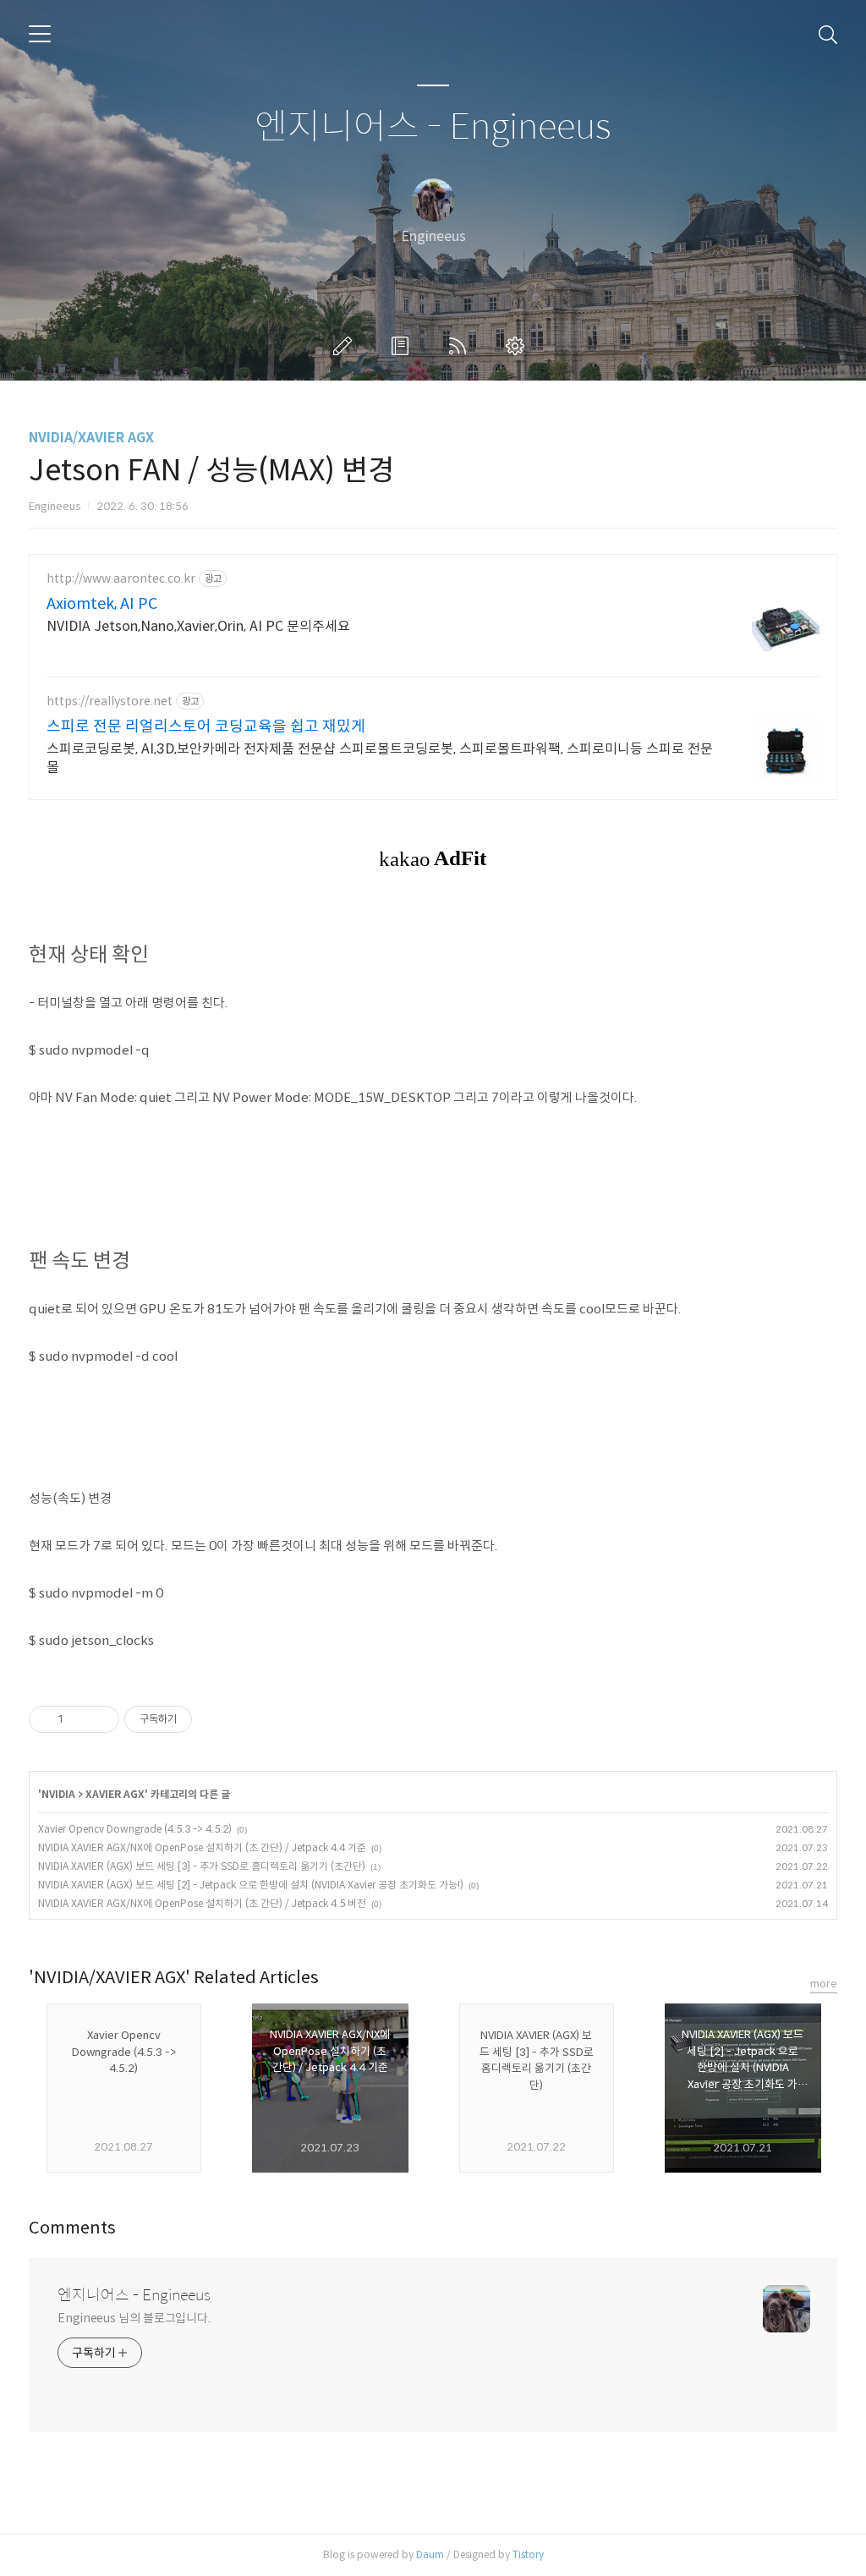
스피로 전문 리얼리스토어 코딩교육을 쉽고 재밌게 (206, 726)
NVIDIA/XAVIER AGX (91, 438)
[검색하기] (828, 34)
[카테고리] (40, 34)
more (824, 1984)
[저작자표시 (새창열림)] (200, 1719)
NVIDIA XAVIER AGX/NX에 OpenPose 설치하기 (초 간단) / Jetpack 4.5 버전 (202, 1903)
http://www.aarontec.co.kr (121, 579)
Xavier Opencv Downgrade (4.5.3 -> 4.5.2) (135, 1829)
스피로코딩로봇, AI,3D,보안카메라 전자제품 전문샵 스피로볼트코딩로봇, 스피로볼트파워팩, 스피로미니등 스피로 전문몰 (380, 758)
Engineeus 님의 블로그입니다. (134, 2318)
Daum (430, 2554)
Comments (72, 2228)
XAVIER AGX (115, 1794)
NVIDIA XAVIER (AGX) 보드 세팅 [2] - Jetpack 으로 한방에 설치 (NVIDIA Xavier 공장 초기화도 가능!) (251, 1885)
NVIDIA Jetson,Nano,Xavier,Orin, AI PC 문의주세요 (198, 626)
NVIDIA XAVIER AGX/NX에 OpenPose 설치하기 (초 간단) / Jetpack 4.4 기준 (202, 1847)
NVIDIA (58, 1794)
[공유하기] (79, 1719)
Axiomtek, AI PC (102, 604)
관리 (518, 346)
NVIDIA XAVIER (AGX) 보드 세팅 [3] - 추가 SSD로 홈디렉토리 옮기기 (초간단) (202, 1866)
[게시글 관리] (100, 1719)
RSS (461, 346)
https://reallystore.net (110, 702)
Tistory (528, 2554)
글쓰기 (346, 346)
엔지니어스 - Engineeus (433, 127)
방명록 (403, 346)
